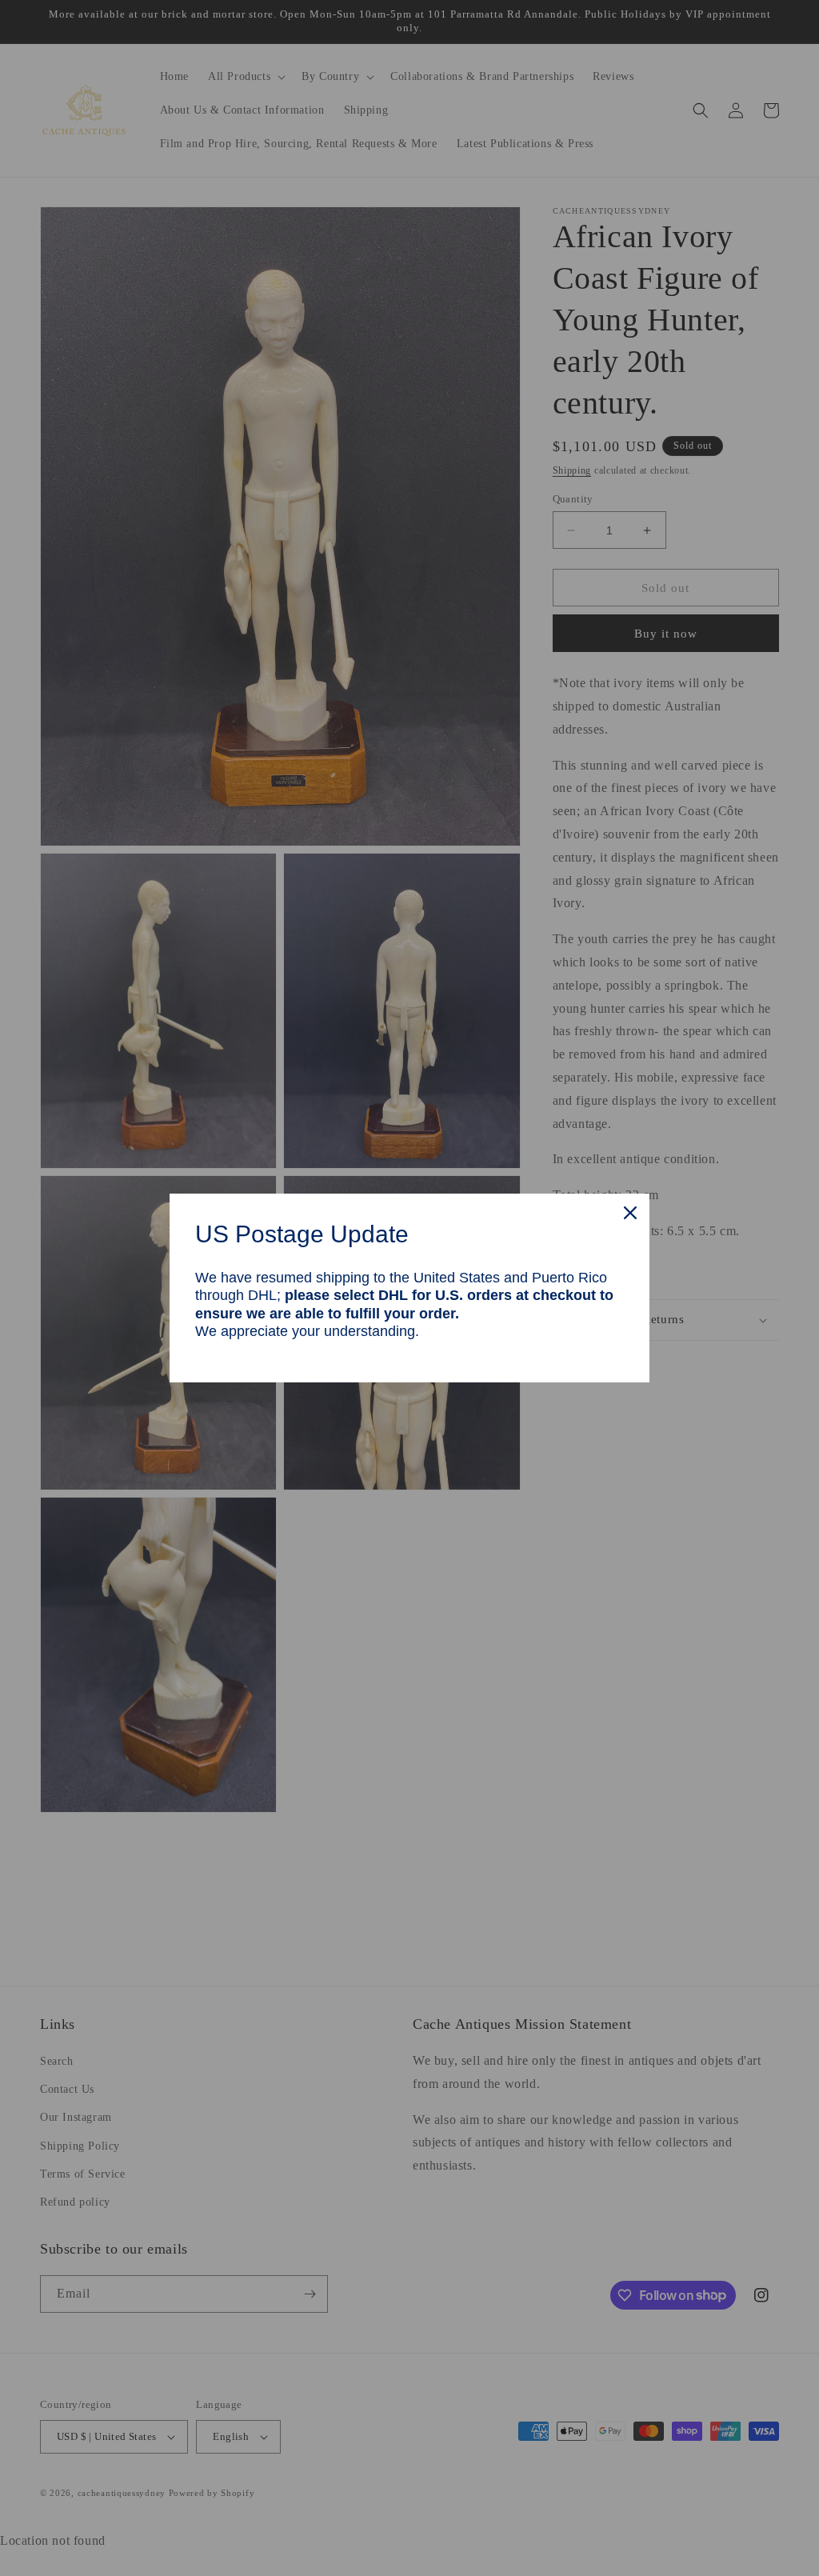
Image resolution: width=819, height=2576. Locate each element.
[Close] (630, 1213)
